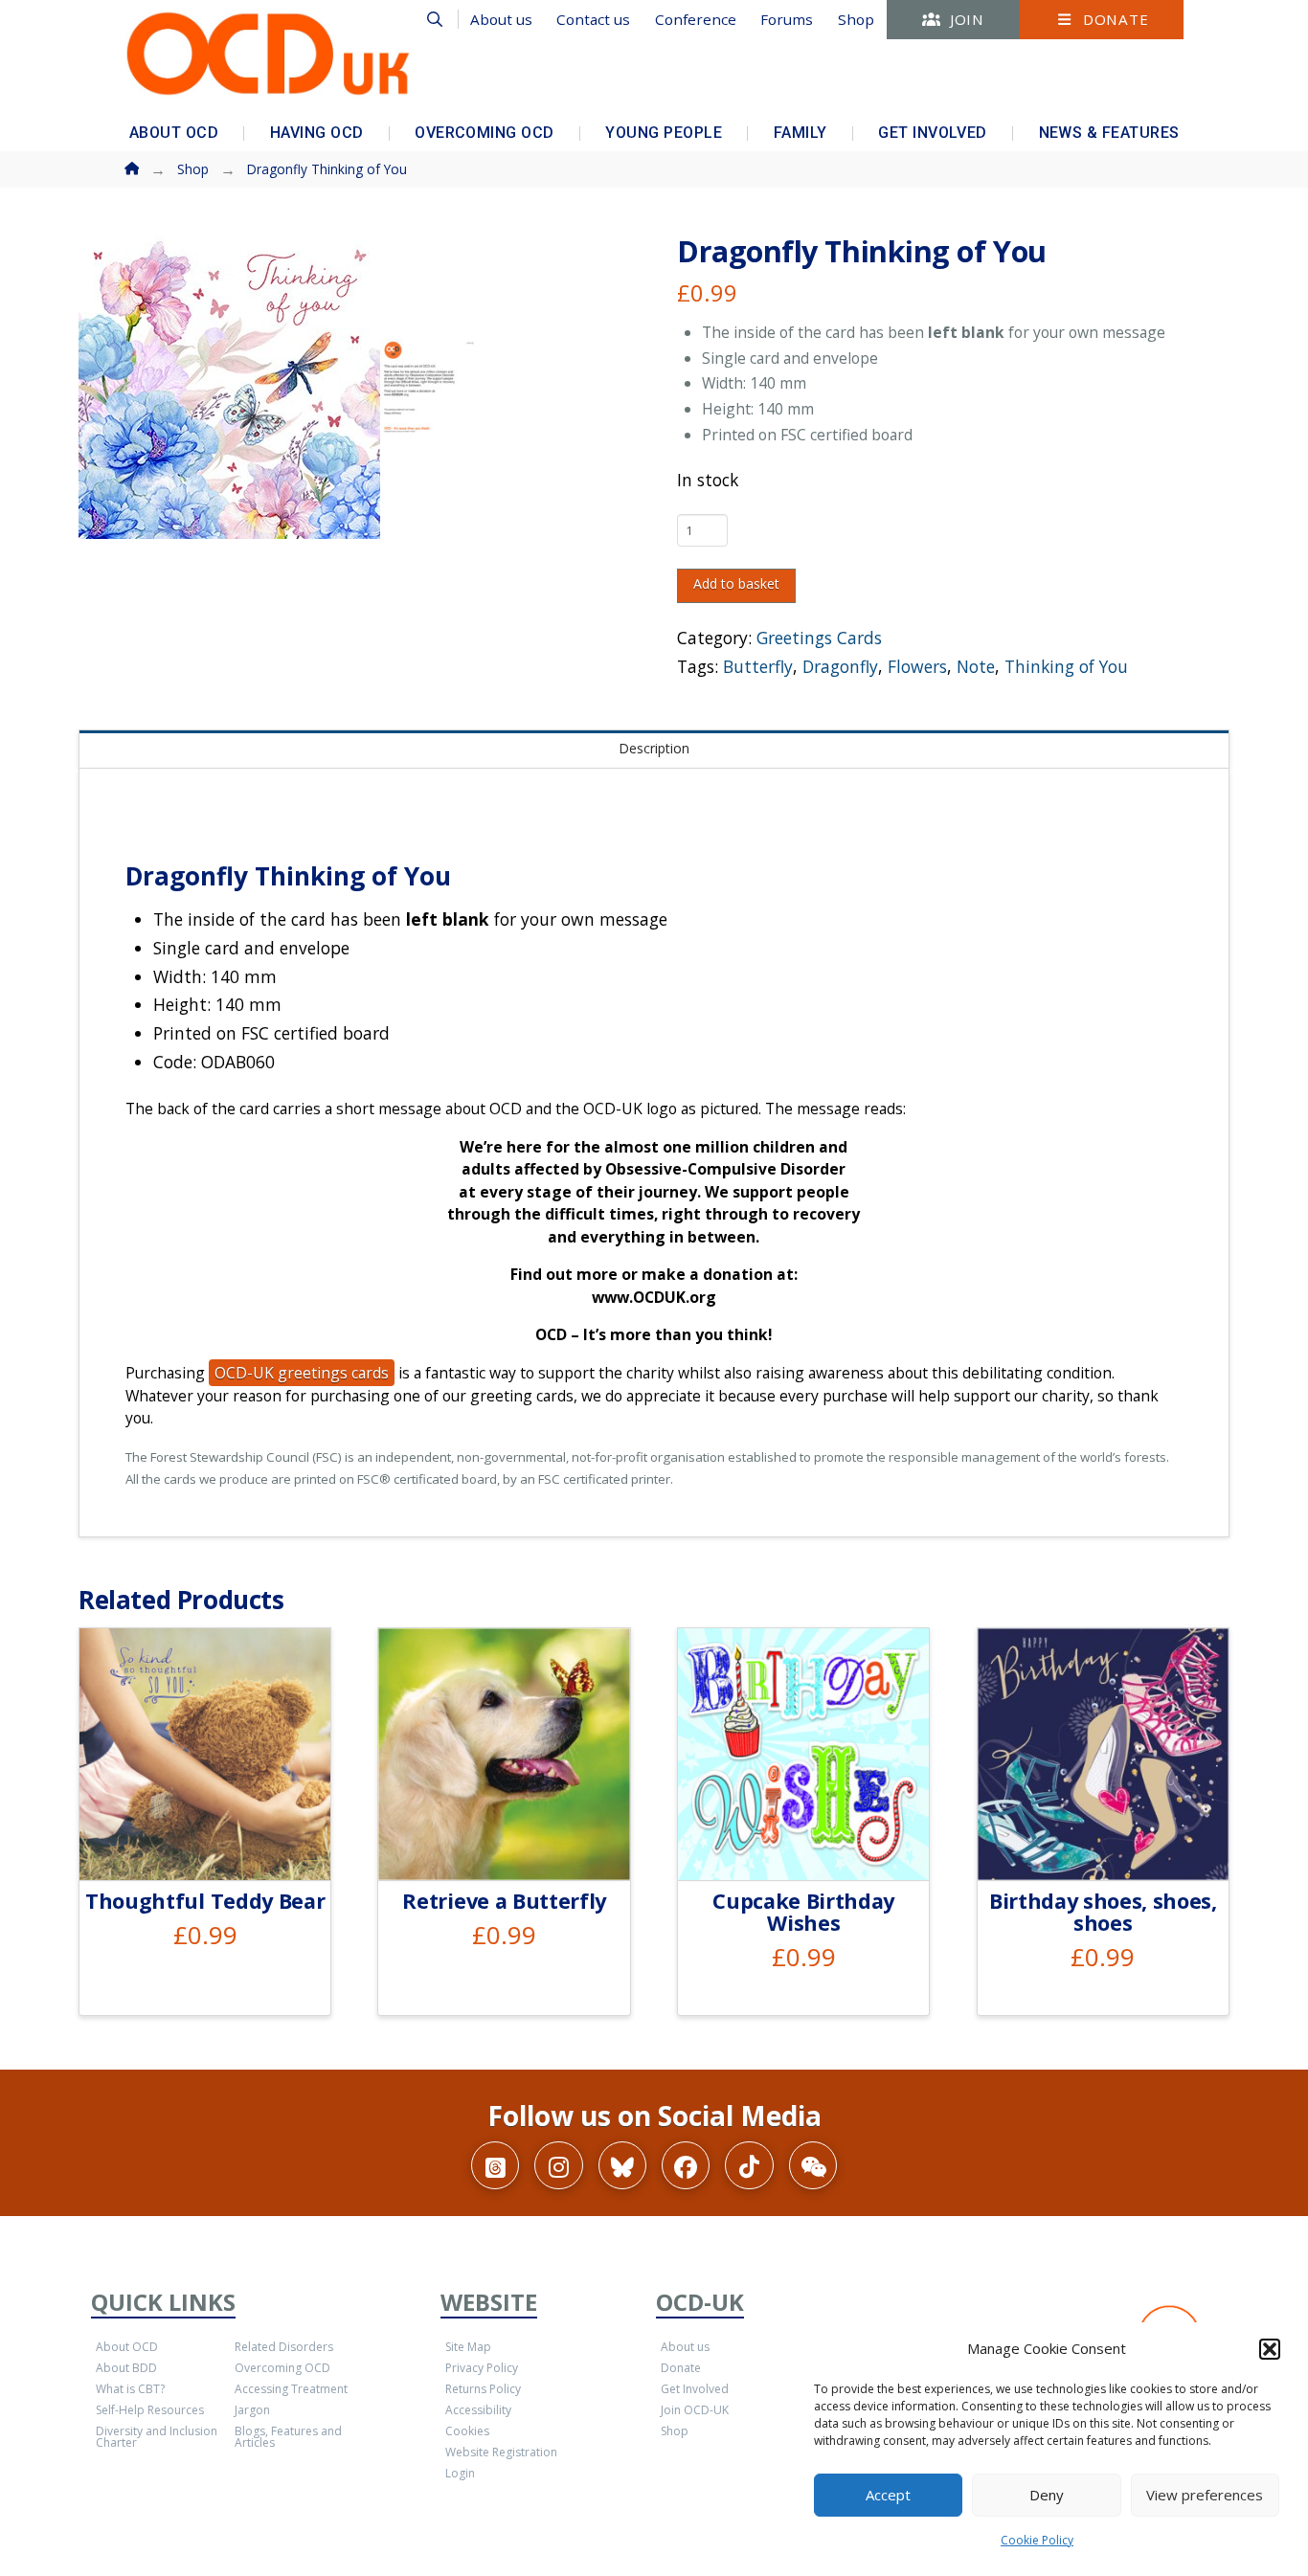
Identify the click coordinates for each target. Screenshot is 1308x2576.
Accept (888, 2495)
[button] (1270, 2349)
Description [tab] (654, 748)
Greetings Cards (819, 638)
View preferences (1205, 2495)
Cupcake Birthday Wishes (803, 1912)
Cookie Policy (1037, 2540)
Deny (1047, 2495)
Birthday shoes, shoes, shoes (1103, 1912)
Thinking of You (1066, 666)
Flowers (917, 666)
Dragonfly (840, 666)
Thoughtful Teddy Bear (205, 1901)
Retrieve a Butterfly (504, 1901)
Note (976, 666)
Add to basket (736, 583)
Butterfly (758, 666)
